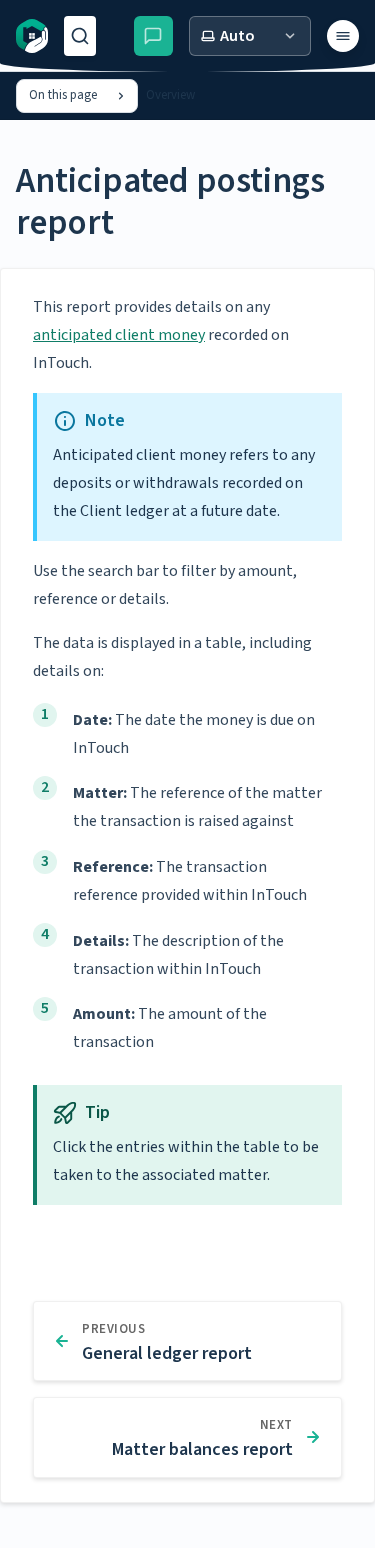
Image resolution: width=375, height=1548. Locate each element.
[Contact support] (153, 36)
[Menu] (343, 36)
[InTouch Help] (32, 36)
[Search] (80, 36)
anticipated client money (119, 335)
